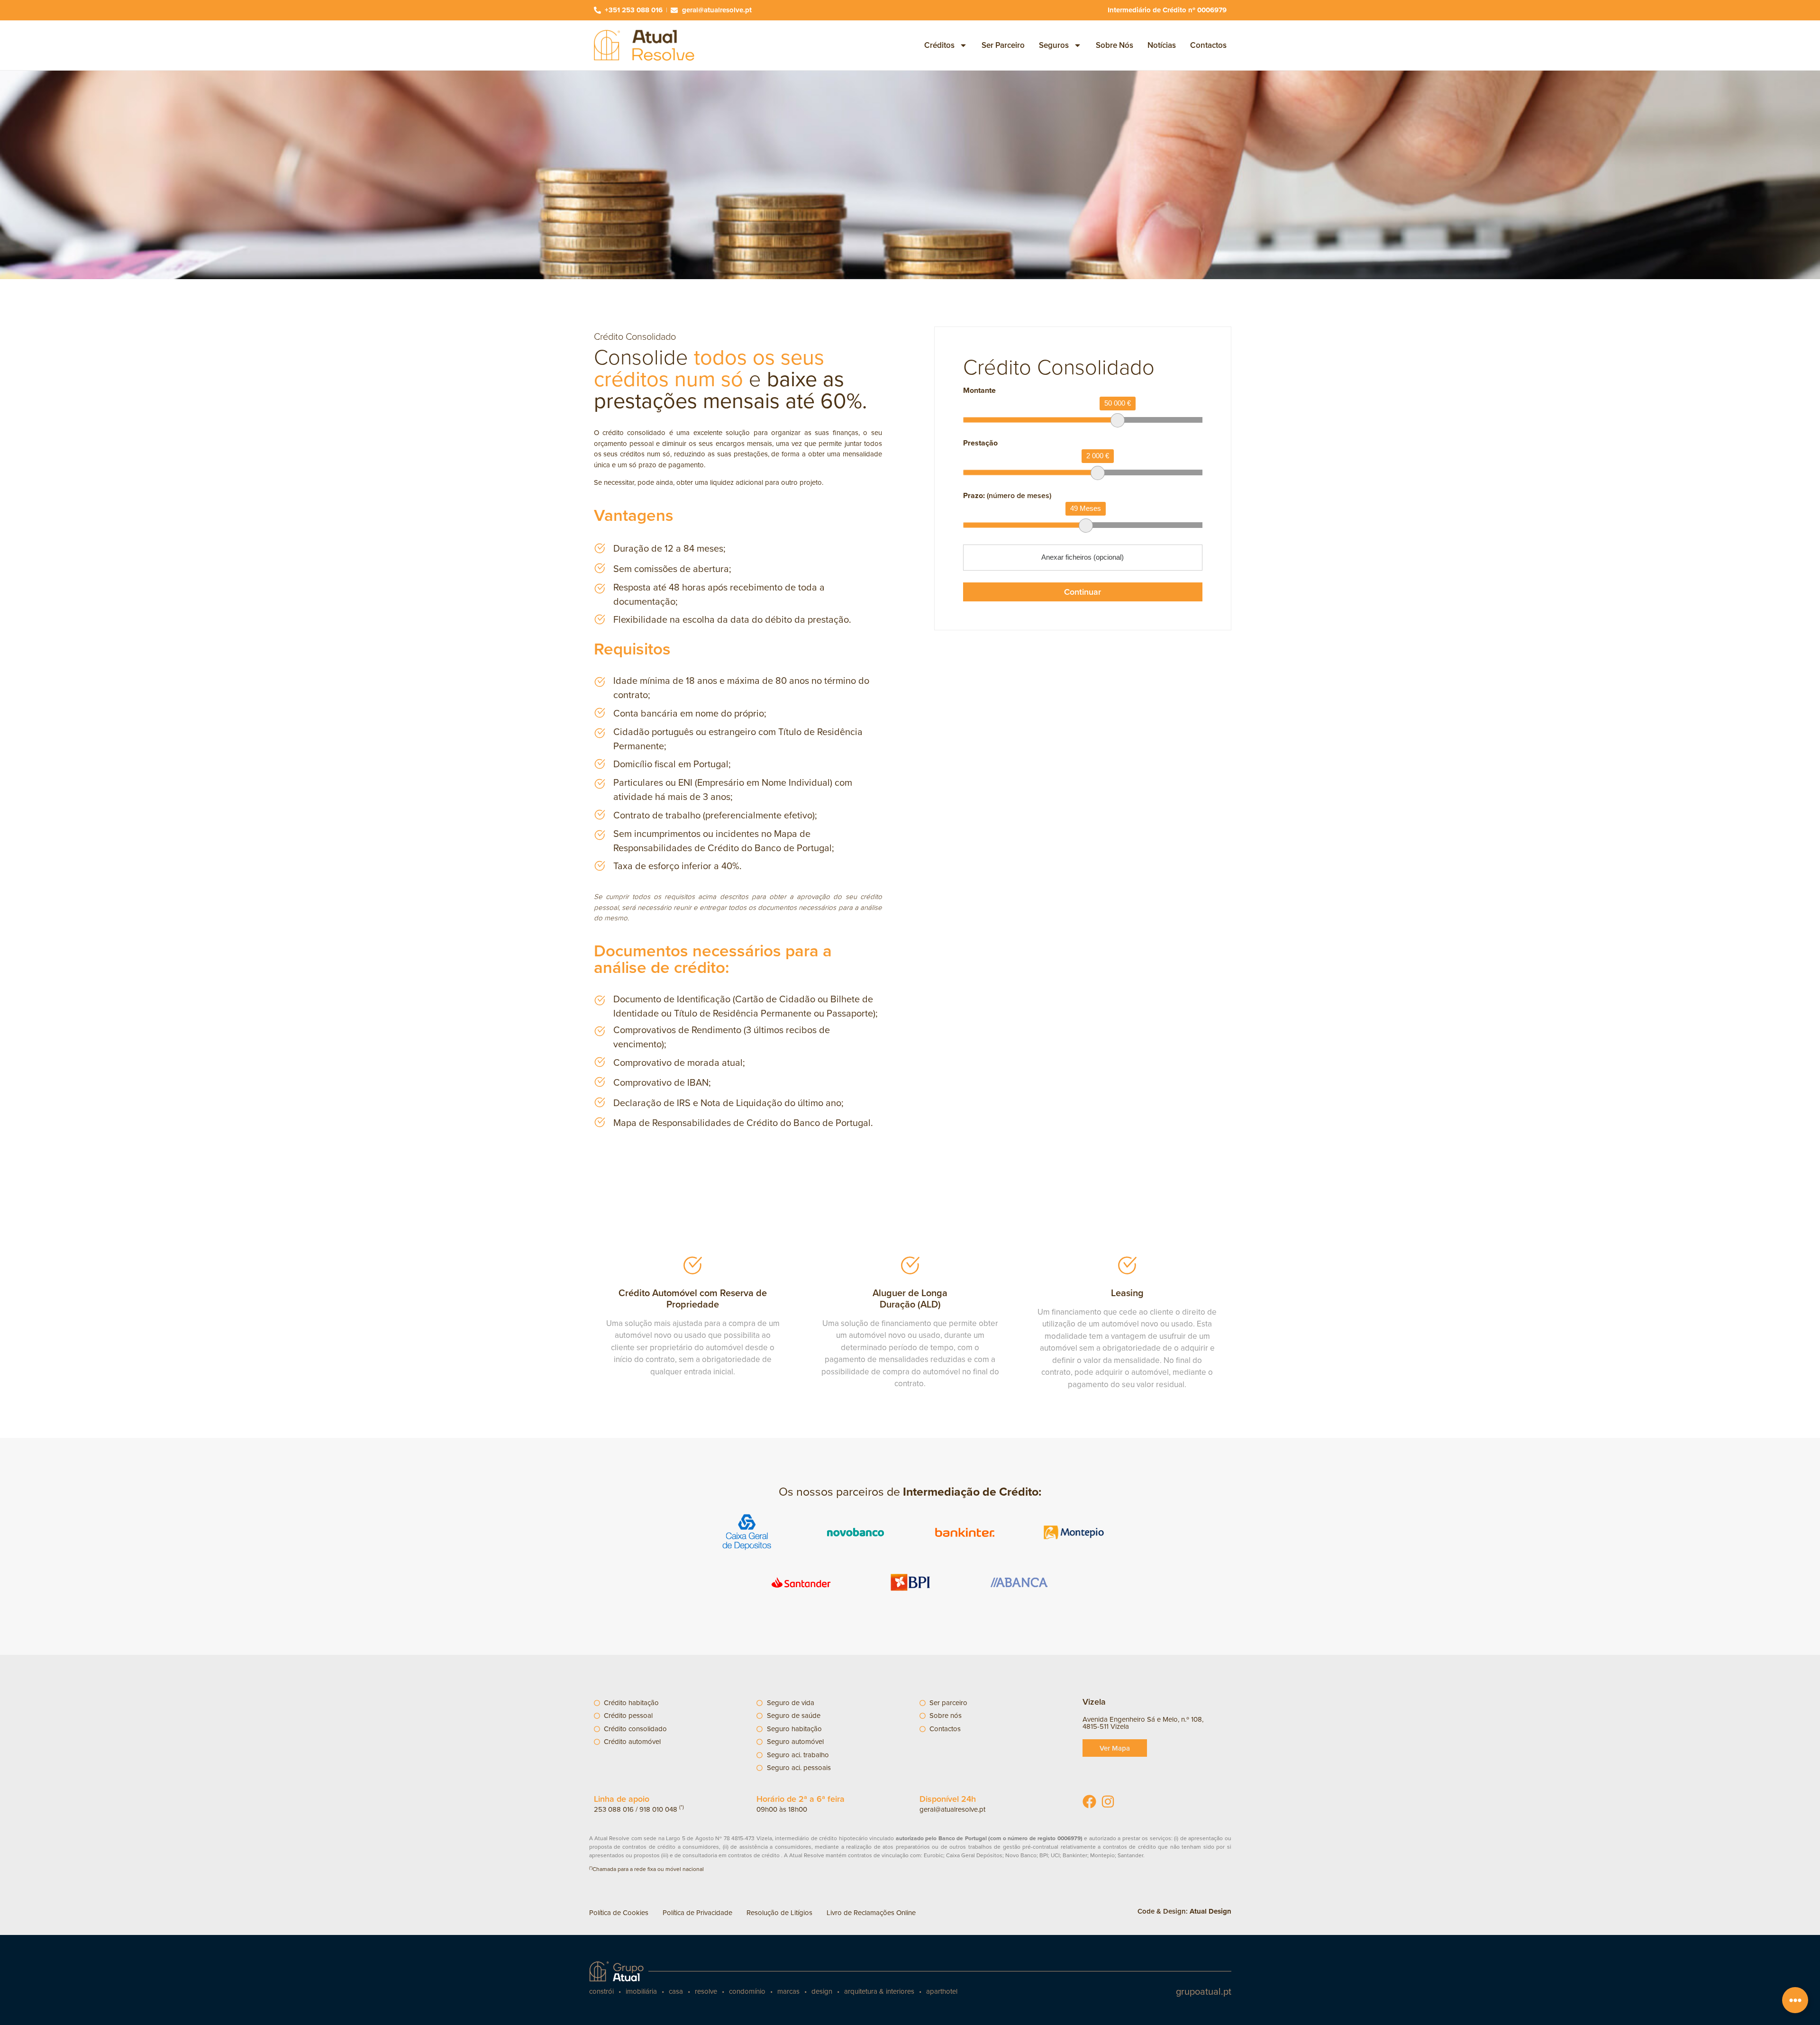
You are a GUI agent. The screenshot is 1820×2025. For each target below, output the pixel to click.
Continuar (1083, 592)
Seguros (1054, 45)
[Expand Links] (1795, 2000)
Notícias (1162, 45)
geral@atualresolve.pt (952, 1809)
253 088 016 (614, 1809)
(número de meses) (1007, 496)
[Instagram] (1108, 1802)
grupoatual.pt (1204, 1991)
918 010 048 (658, 1809)
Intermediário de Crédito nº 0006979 (1167, 10)
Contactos (1208, 45)
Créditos (939, 45)
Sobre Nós (1115, 45)
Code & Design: (1184, 1911)
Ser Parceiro (1003, 45)
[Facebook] (1089, 1802)
